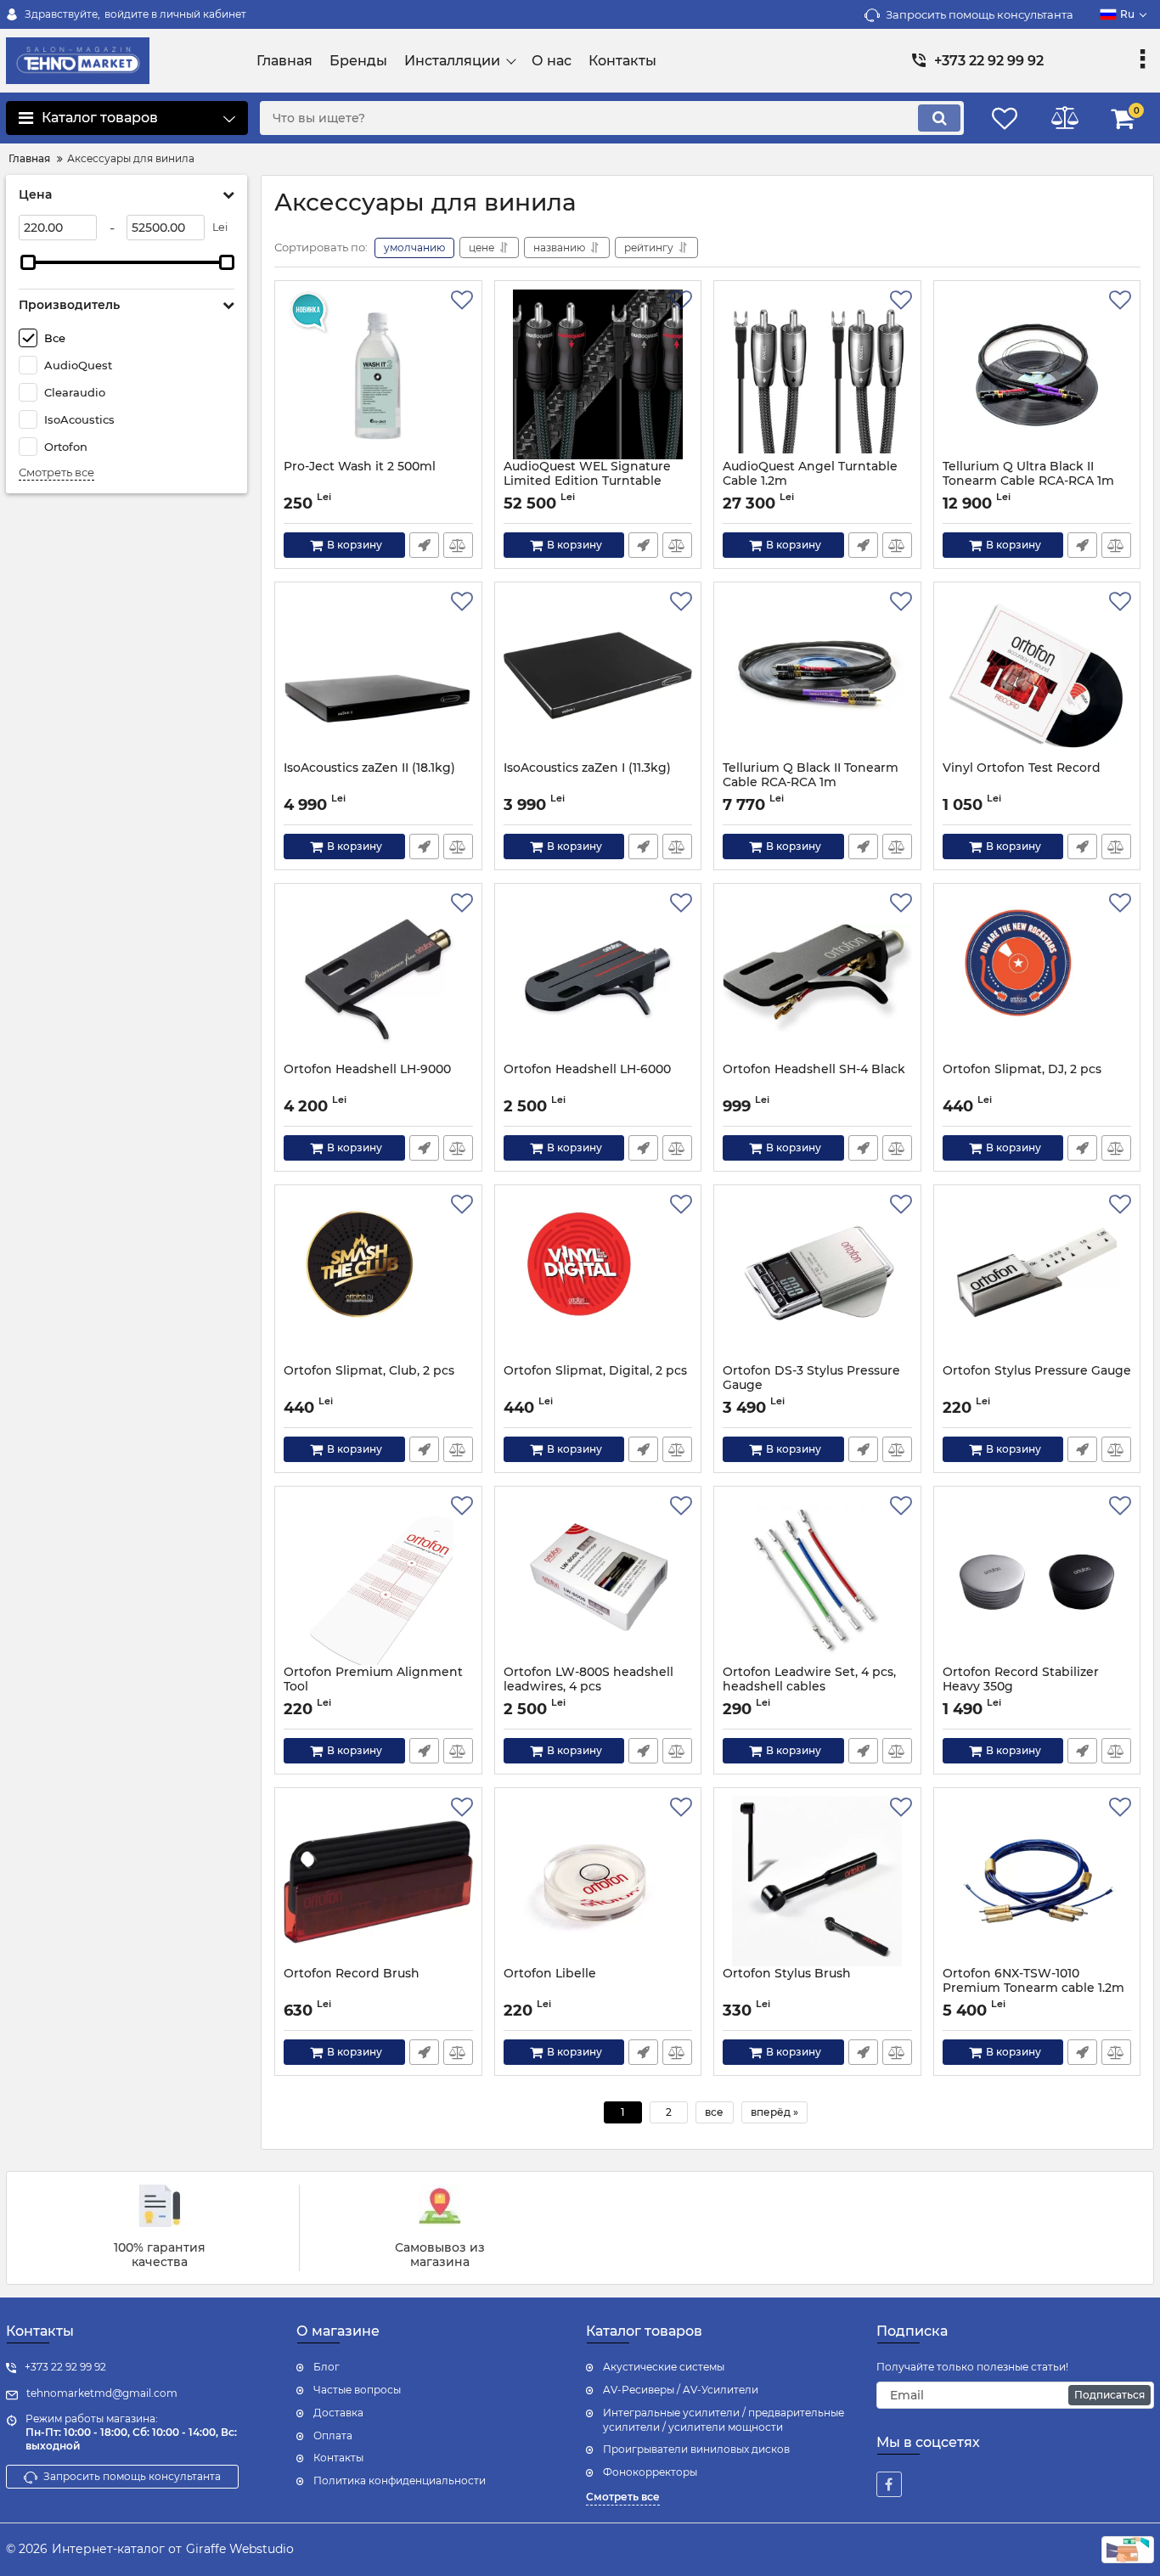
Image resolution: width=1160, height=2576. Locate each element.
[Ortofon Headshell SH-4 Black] (817, 977)
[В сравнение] (458, 545)
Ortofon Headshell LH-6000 (587, 1069)
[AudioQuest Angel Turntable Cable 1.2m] (817, 374)
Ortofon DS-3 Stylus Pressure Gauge (811, 1378)
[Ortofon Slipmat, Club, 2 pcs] (378, 1279)
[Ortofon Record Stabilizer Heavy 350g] (1037, 1580)
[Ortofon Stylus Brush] (817, 1881)
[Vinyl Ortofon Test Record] (1037, 676)
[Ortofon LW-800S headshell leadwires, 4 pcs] (598, 1580)
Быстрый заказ (424, 545)
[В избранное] (462, 301)
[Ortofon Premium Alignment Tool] (378, 1580)
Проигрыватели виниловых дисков (696, 2449)
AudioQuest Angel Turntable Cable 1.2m (810, 474)
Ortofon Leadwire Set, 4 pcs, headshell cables (809, 1679)
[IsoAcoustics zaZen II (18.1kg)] (378, 676)
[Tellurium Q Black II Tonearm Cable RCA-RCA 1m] (817, 676)
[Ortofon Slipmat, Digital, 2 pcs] (598, 1279)
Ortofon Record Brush (352, 1974)
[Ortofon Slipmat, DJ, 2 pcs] (1037, 977)
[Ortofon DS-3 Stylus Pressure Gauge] (817, 1279)
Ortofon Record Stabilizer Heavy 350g (1021, 1679)
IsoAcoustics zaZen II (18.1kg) (369, 768)
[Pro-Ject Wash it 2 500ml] (378, 374)
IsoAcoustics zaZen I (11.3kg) (587, 768)
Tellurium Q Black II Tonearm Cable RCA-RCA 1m (811, 775)
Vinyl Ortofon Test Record (1022, 768)
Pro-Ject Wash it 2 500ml (360, 467)
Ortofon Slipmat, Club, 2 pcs (369, 1371)
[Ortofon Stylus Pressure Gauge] (1037, 1279)
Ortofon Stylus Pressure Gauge (1037, 1371)
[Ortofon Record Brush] (378, 1881)
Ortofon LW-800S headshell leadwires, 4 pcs (588, 1679)
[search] (939, 118)
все (714, 2112)
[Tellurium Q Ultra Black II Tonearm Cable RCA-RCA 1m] (1037, 374)
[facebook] (889, 2484)
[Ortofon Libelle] (598, 1881)
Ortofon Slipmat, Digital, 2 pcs (595, 1371)
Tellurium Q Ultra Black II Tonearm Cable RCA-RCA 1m (1028, 474)
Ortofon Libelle (550, 1974)
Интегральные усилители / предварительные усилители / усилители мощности (724, 2420)
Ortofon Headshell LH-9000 (367, 1069)
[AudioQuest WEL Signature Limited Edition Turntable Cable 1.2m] (598, 374)
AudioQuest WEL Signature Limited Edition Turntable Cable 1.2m (587, 481)
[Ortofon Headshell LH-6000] (598, 977)
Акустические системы (664, 2367)
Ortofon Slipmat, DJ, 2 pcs (1022, 1069)
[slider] (28, 262)
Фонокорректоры (650, 2472)
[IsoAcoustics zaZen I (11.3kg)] (598, 676)
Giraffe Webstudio (240, 2549)
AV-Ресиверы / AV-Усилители (681, 2390)
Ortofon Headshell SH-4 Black (814, 1069)
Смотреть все (56, 472)
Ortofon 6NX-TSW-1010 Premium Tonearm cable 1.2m (1033, 1981)
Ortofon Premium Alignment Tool (373, 1679)
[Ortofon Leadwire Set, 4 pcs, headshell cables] (817, 1580)
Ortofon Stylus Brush (787, 1974)
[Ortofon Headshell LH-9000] (378, 977)
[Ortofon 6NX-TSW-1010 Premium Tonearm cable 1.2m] (1037, 1881)
